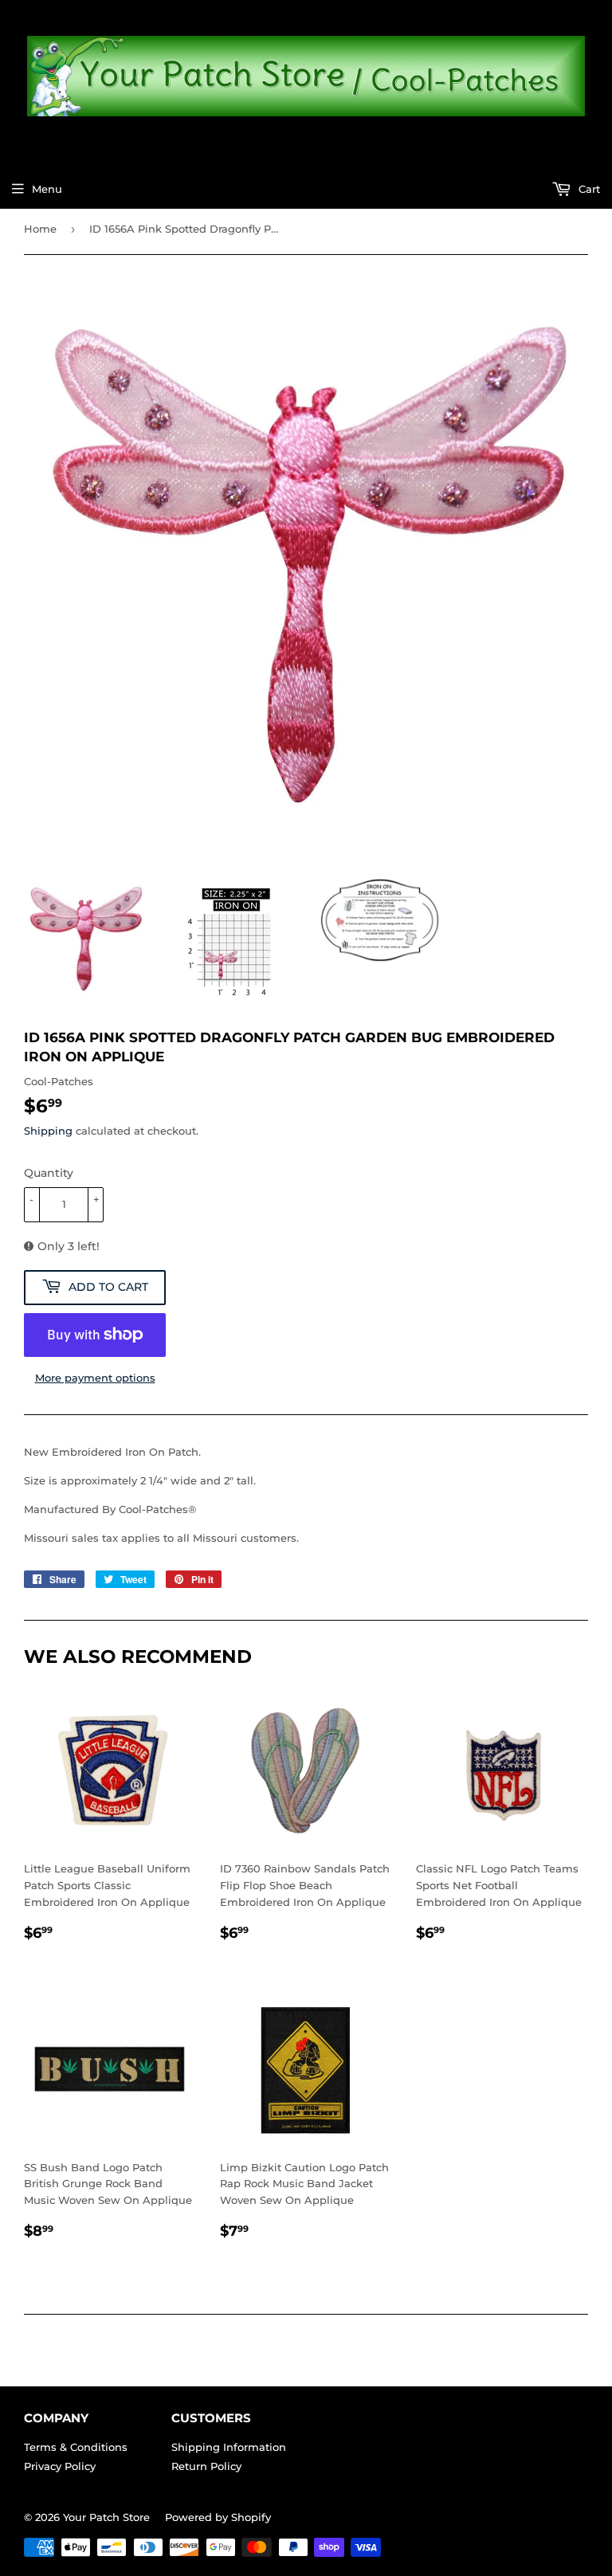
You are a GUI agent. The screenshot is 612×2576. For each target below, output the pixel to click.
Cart (588, 189)
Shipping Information (229, 2447)
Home (40, 229)
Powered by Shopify (218, 2517)
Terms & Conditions (76, 2447)
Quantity (49, 1173)
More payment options (95, 1378)
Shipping (48, 1131)
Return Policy (206, 2466)
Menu (47, 189)
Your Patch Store (106, 2517)
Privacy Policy (60, 2466)
